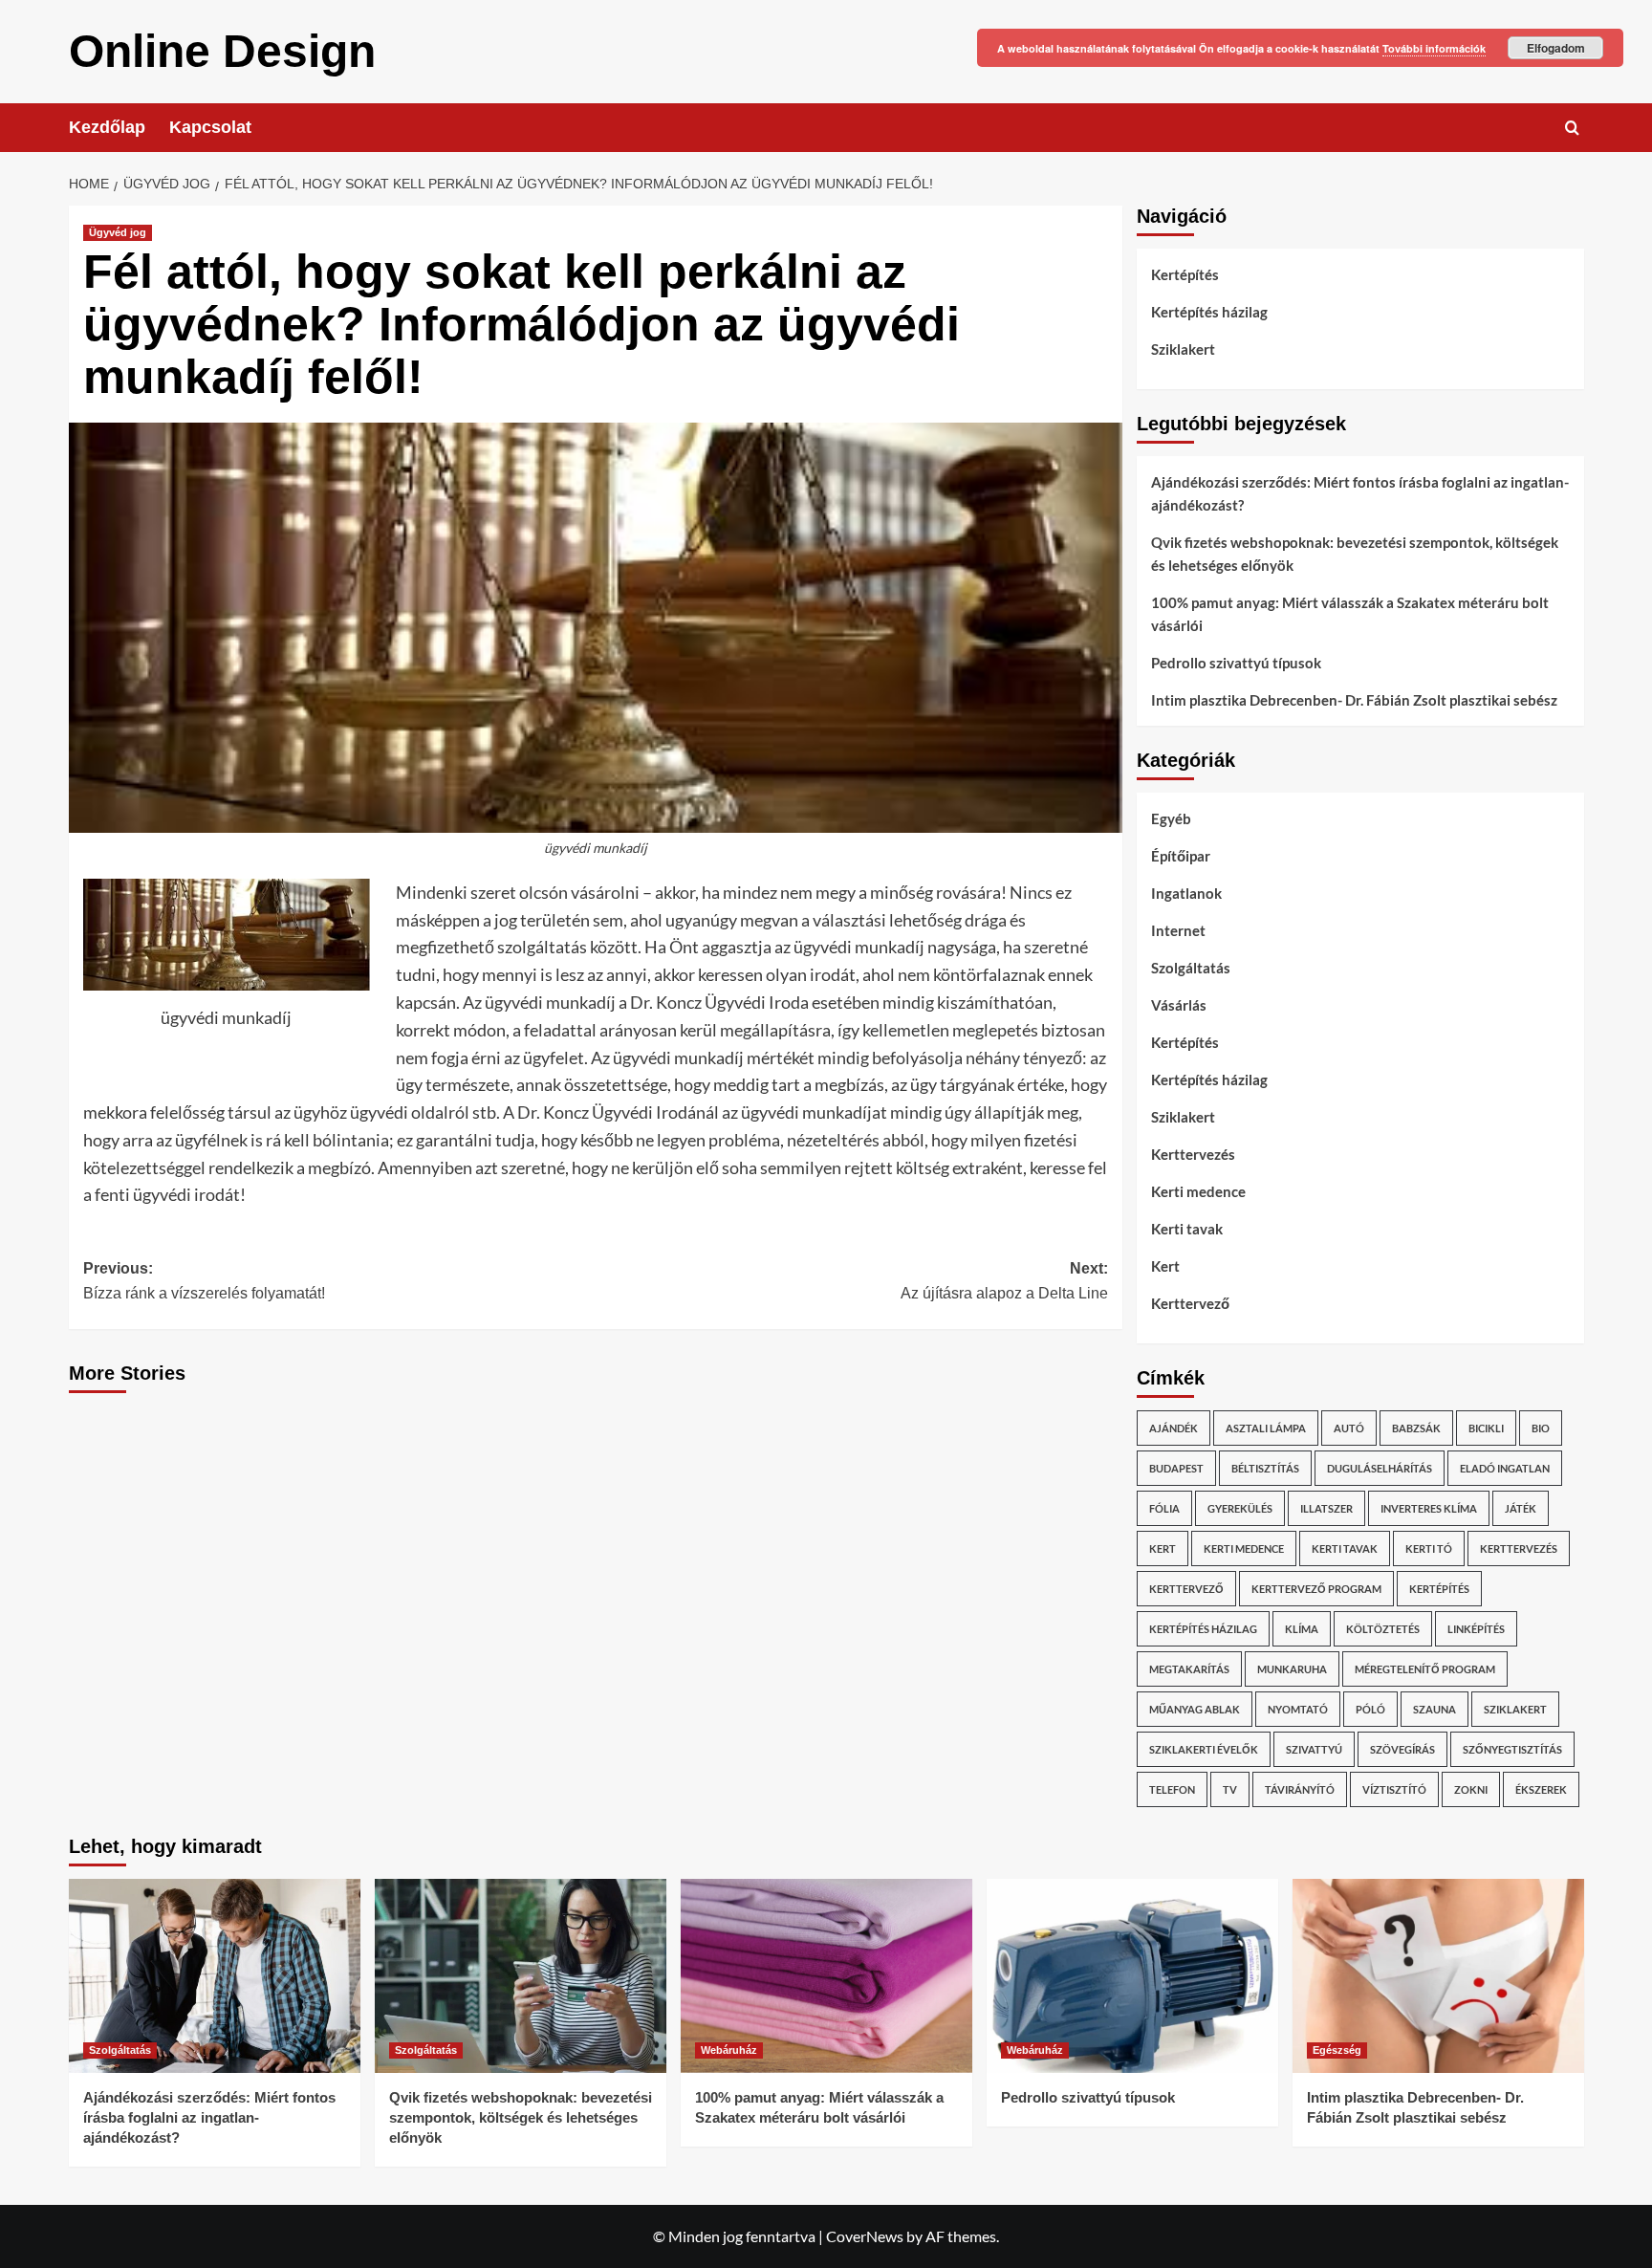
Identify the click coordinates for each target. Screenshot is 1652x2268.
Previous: (204, 1281)
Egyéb (1171, 818)
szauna (1435, 1709)
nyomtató (1298, 1709)
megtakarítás (1189, 1669)
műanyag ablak (1195, 1709)
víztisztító (1394, 1789)
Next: (1004, 1281)
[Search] (1572, 128)
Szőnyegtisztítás (1512, 1749)
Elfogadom (1556, 48)
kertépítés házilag (1203, 1629)
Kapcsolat (210, 127)
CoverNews (865, 2236)
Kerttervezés (1193, 1154)
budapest (1176, 1468)
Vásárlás (1179, 1005)
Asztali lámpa (1266, 1428)
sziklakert (1515, 1709)
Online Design (222, 51)
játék (1521, 1508)
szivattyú (1314, 1749)
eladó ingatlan (1505, 1468)
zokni (1471, 1789)
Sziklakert (1183, 349)
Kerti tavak (1187, 1229)
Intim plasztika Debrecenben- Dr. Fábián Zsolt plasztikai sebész (1354, 700)
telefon (1172, 1789)
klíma (1302, 1629)
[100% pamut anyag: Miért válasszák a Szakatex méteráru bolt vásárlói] (826, 1976)
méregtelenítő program (1425, 1669)
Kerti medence (1198, 1191)
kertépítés (1439, 1589)
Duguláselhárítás (1380, 1468)
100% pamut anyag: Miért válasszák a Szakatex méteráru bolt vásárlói (1350, 614)
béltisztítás (1265, 1468)
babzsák (1416, 1428)
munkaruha (1292, 1669)
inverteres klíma (1429, 1508)
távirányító (1300, 1789)
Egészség (1337, 2050)
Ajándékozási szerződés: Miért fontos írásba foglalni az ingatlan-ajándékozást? (1360, 493)
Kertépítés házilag (1209, 312)
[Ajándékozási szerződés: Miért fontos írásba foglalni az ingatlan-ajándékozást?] (215, 1976)
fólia (1164, 1508)
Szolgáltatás (1191, 968)
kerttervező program (1316, 1589)
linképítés (1476, 1629)
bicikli (1486, 1428)
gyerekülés (1240, 1508)
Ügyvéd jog (118, 232)
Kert (1165, 1266)
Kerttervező (1190, 1303)
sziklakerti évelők (1204, 1749)
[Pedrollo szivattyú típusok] (1132, 1976)
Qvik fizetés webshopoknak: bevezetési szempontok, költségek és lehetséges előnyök (1355, 554)
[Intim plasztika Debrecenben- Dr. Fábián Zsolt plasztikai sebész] (1438, 1976)
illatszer (1326, 1508)
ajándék (1174, 1428)
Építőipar (1181, 856)
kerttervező (1186, 1589)
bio (1541, 1428)
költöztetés (1383, 1629)
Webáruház (729, 2050)
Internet (1178, 930)
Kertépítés (1185, 274)
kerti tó (1429, 1548)
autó (1349, 1428)
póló (1370, 1709)
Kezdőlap (107, 127)
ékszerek (1541, 1789)
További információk (1434, 48)
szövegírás (1402, 1749)
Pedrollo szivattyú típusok (1236, 663)
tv (1230, 1789)
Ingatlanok (1186, 893)
